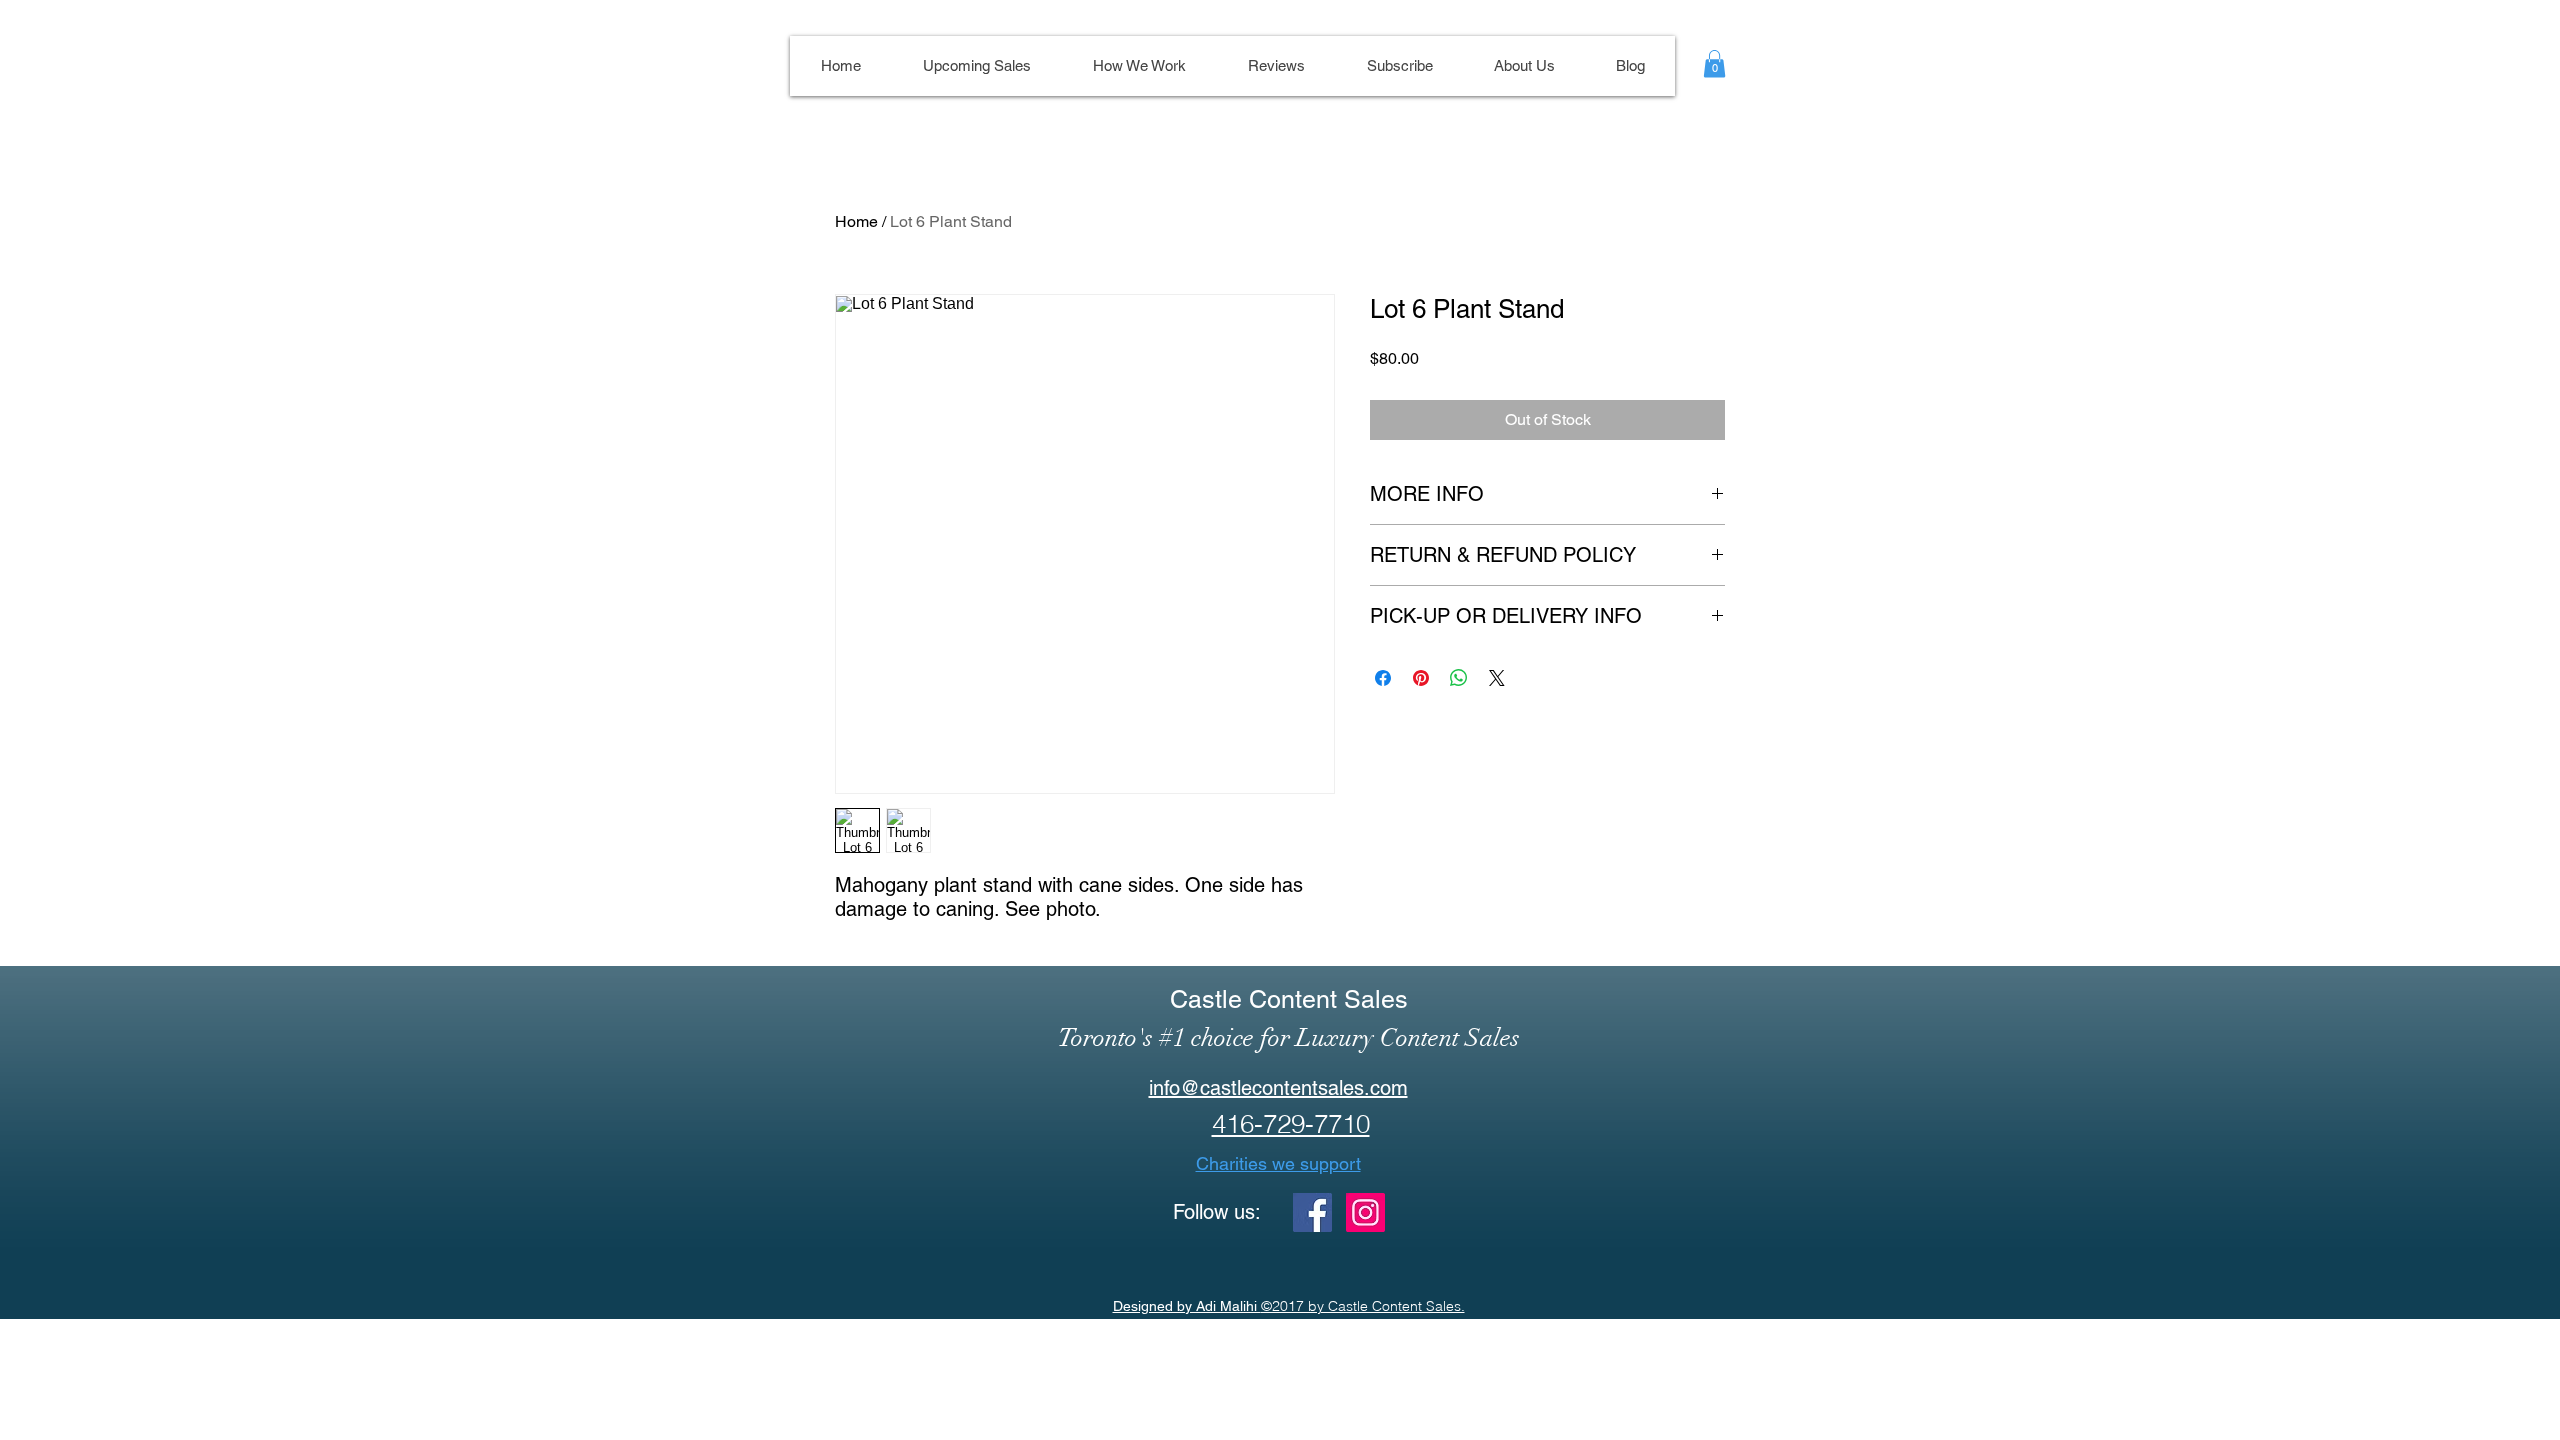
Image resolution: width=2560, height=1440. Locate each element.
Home (856, 221)
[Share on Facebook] (1383, 678)
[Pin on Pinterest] (1421, 678)
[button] (1714, 63)
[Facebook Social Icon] (1312, 1212)
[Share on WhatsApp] (1459, 678)
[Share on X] (1497, 678)
